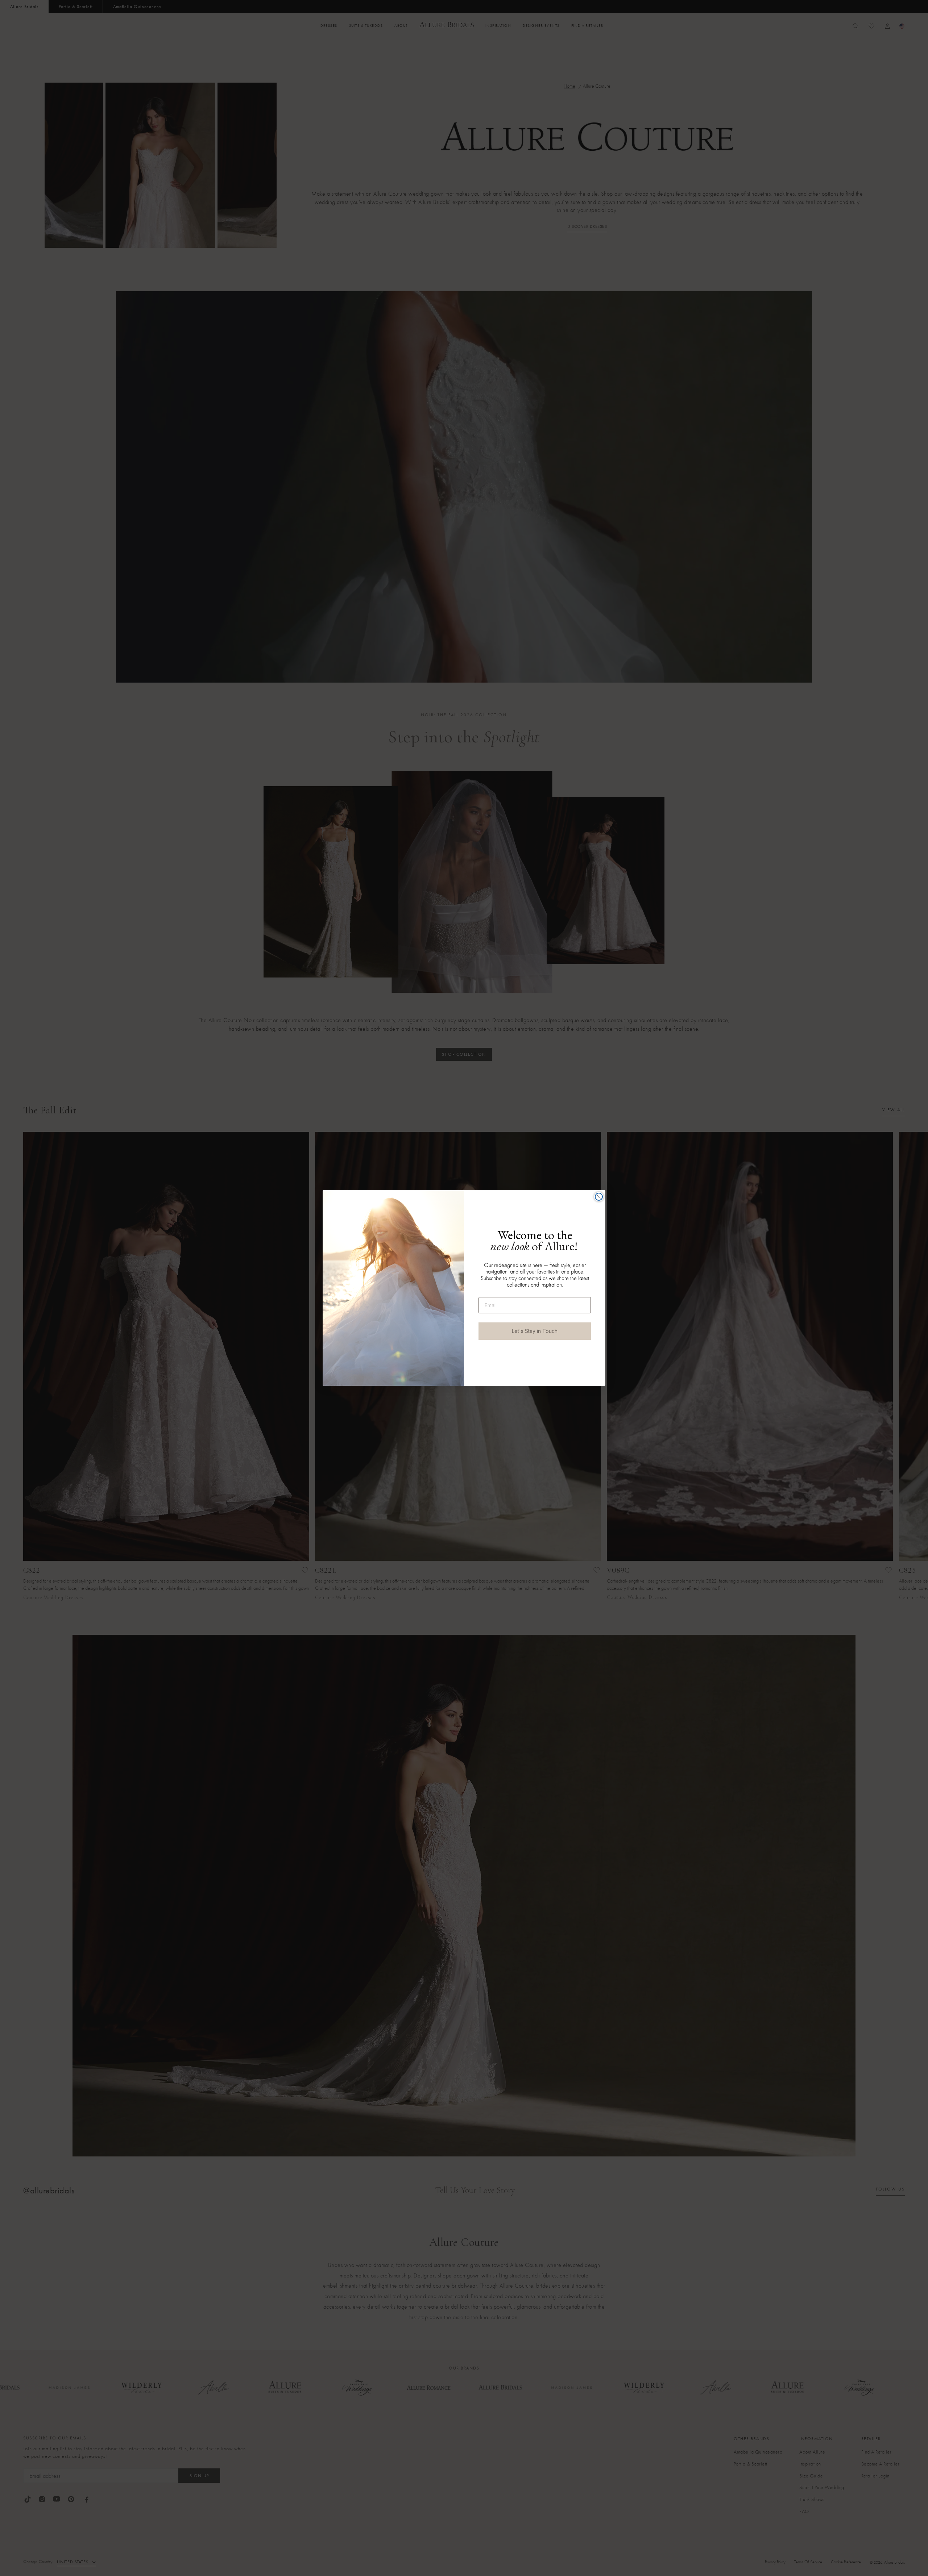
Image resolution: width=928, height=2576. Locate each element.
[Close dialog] (599, 1197)
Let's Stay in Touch (535, 1331)
